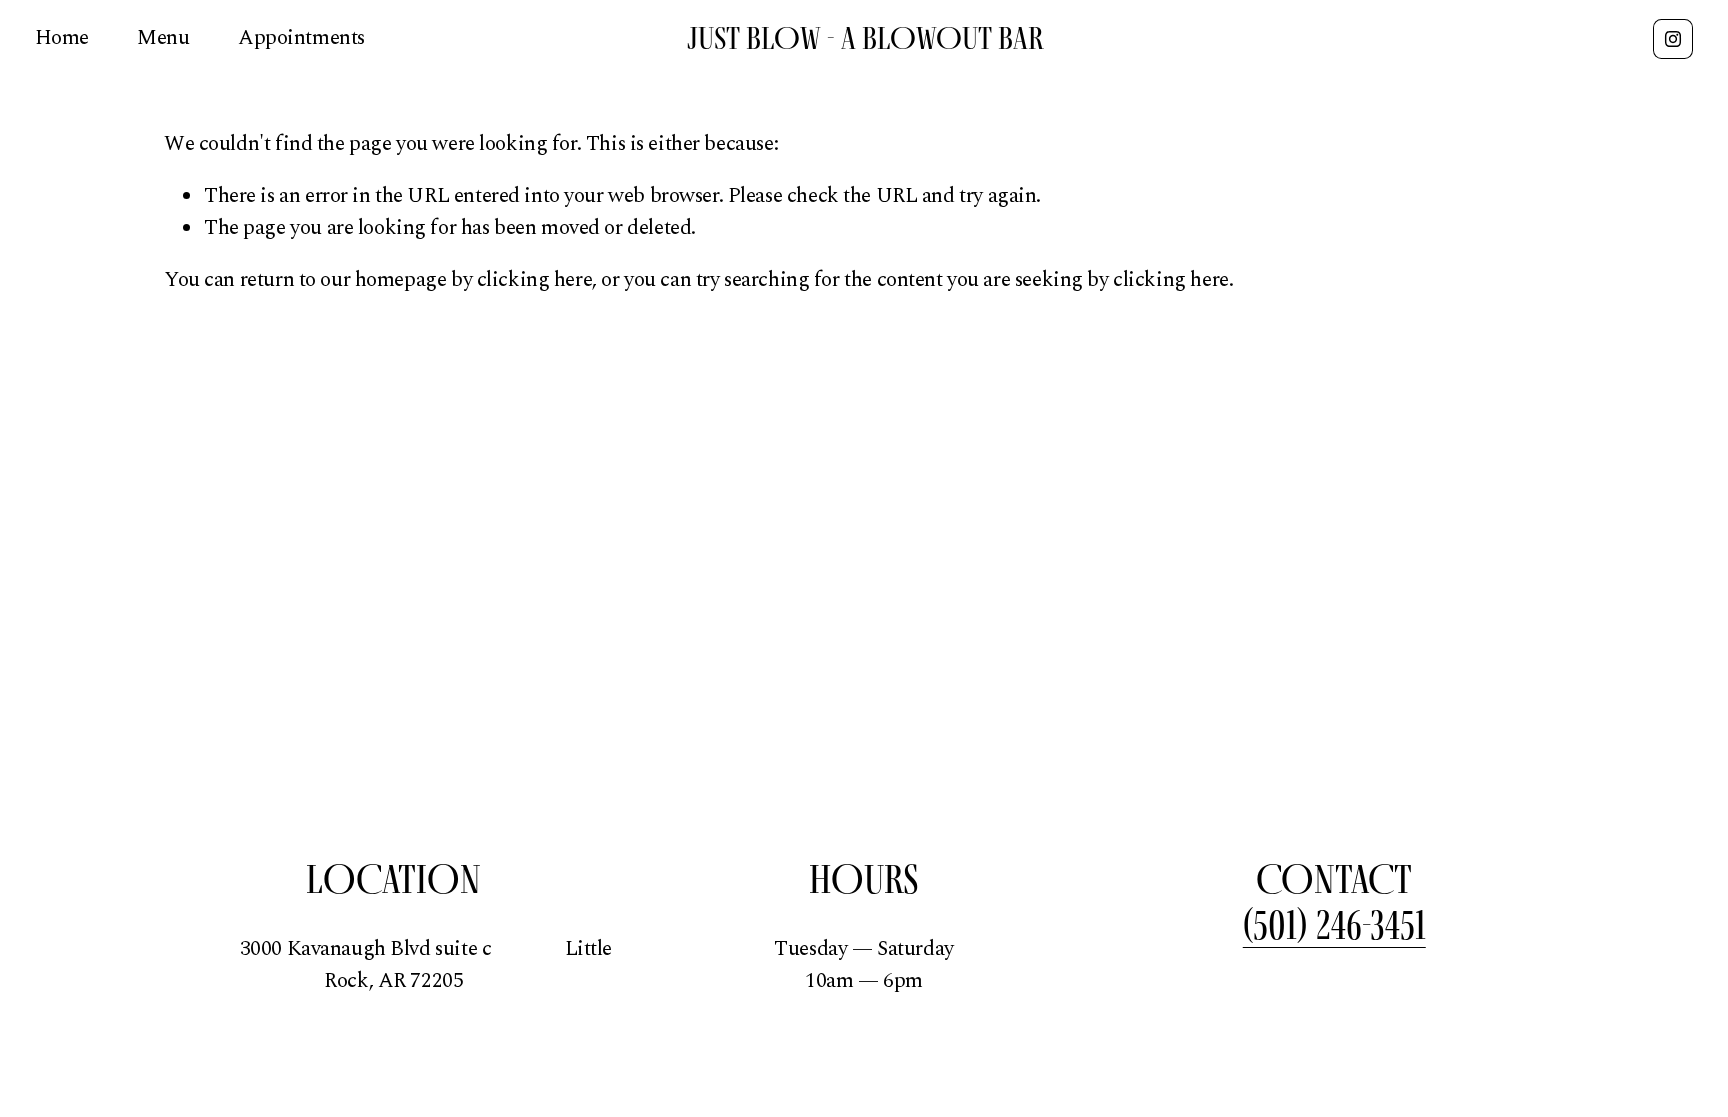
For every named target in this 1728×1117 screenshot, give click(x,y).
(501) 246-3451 (1334, 925)
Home (62, 38)
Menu (163, 38)
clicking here (535, 280)
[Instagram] (1673, 39)
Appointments (301, 38)
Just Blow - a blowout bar (865, 38)
